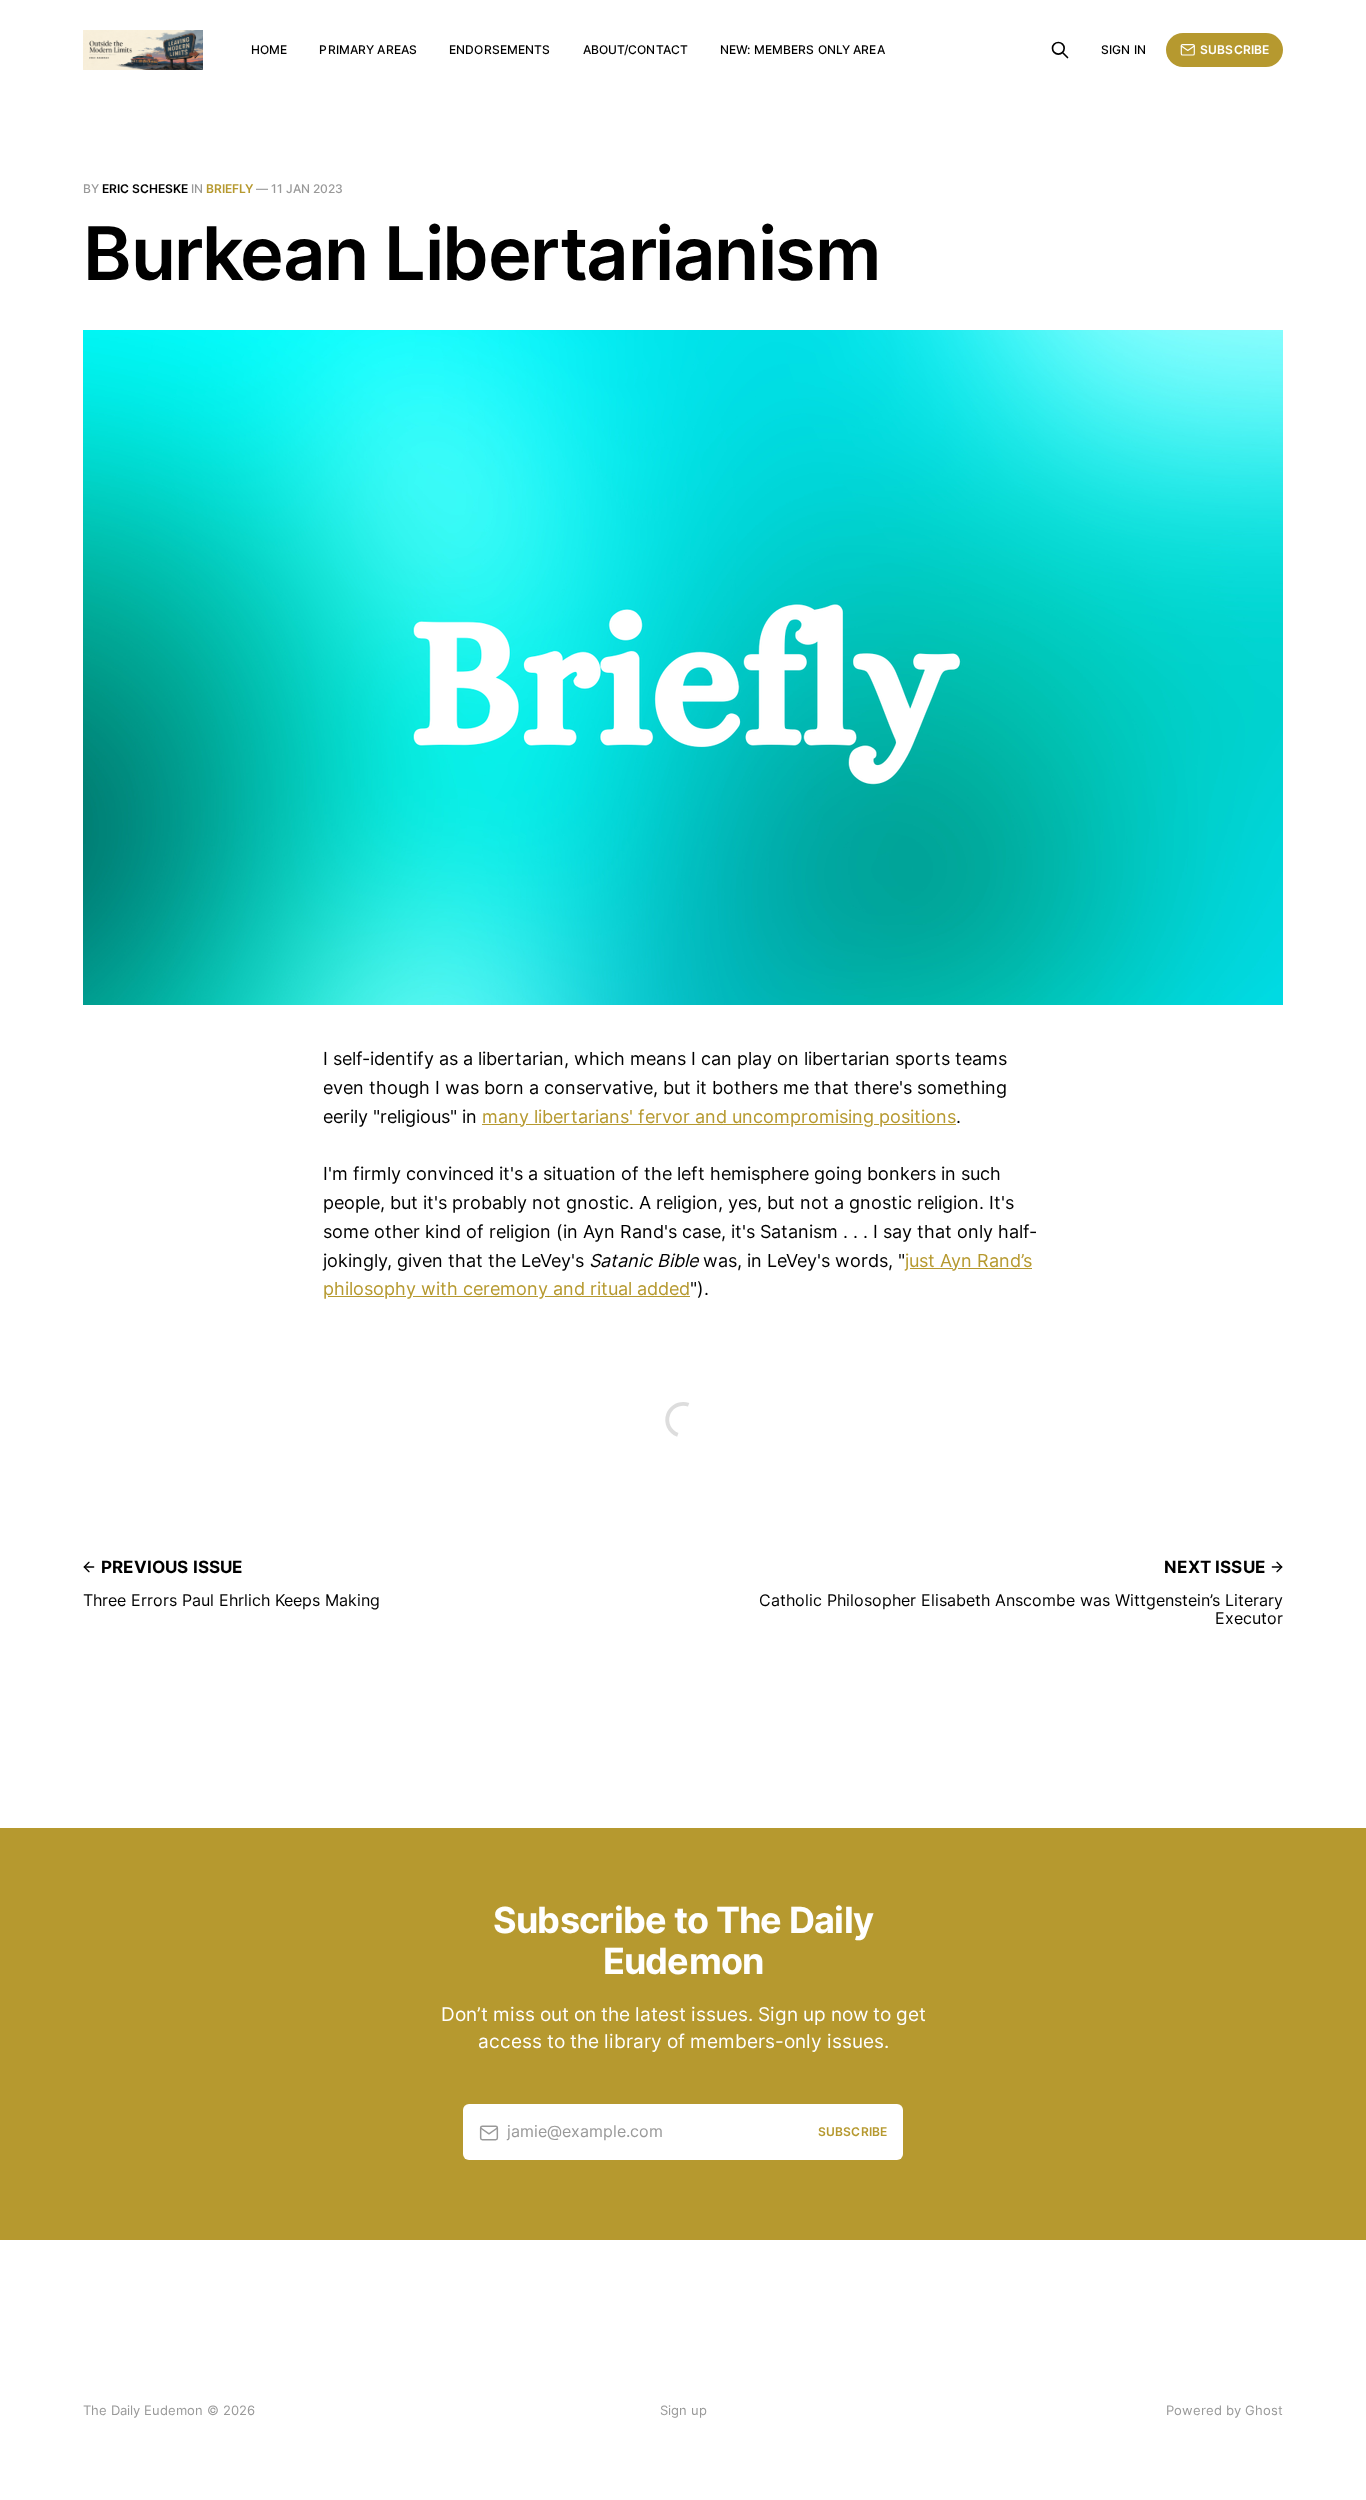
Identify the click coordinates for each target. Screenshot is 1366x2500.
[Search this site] (1060, 50)
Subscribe (1234, 49)
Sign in (1123, 49)
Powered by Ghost (1224, 2410)
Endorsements (499, 49)
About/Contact (636, 49)
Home (269, 49)
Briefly (229, 188)
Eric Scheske (145, 188)
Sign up (683, 2410)
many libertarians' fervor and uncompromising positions (719, 1116)
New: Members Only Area (802, 49)
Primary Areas (368, 49)
